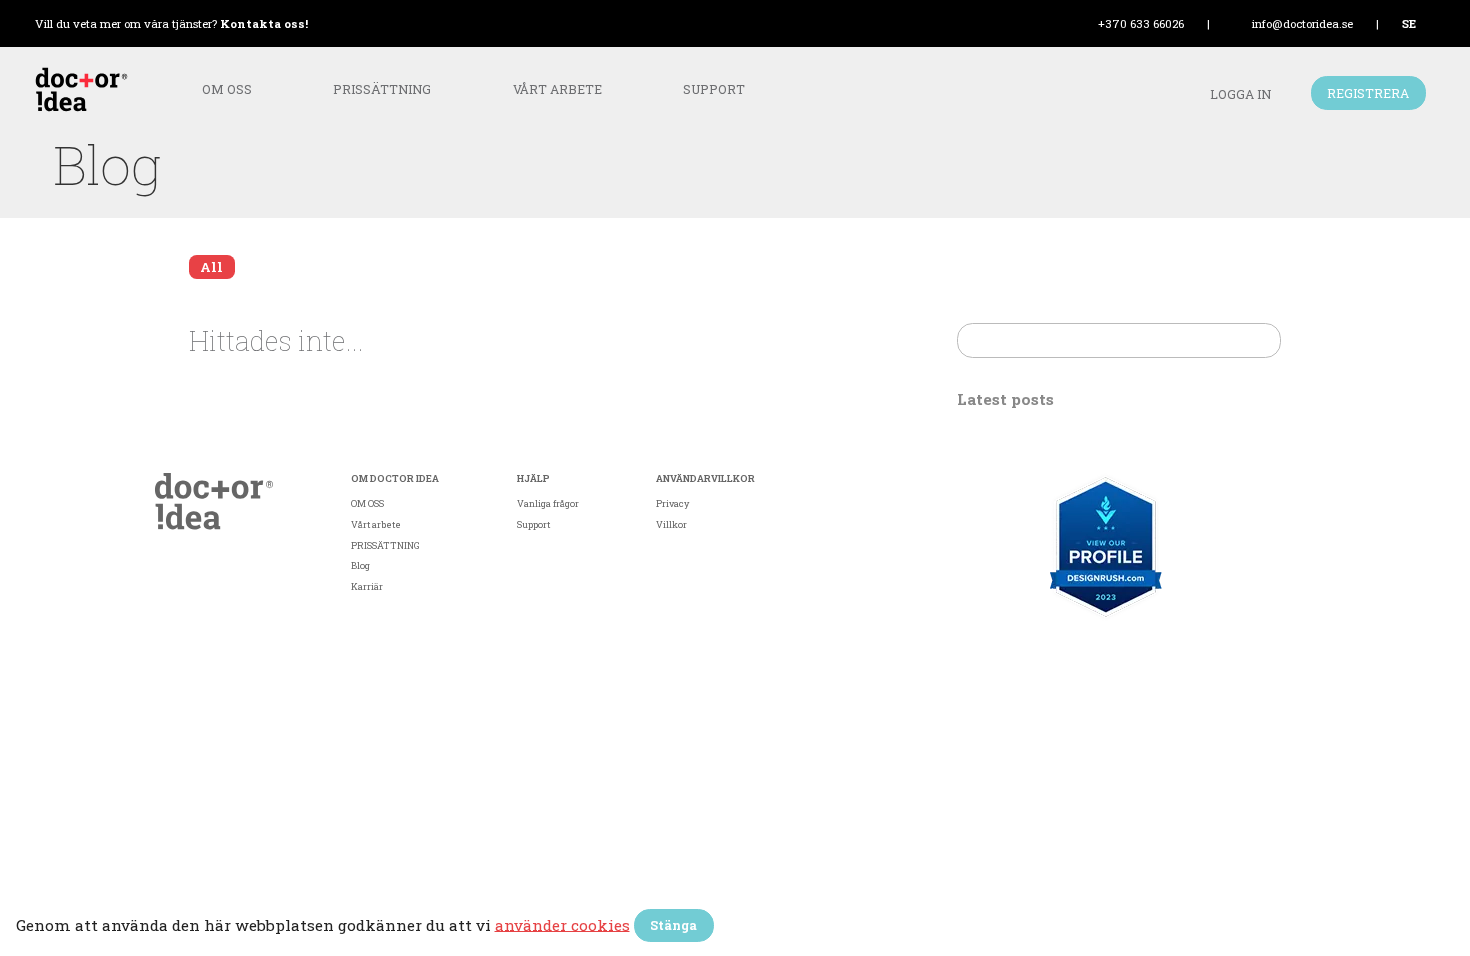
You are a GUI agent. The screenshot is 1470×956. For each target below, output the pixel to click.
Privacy (672, 503)
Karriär (367, 586)
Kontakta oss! (264, 23)
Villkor (671, 524)
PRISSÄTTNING (382, 89)
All (211, 267)
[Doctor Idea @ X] (1298, 651)
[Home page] (214, 503)
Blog (360, 565)
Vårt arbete (557, 89)
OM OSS (227, 89)
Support (714, 89)
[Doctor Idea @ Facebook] (1167, 651)
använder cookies (562, 924)
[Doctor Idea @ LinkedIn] (1254, 651)
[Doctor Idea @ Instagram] (1211, 651)
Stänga (673, 925)
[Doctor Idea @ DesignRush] (1106, 547)
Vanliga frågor (548, 503)
